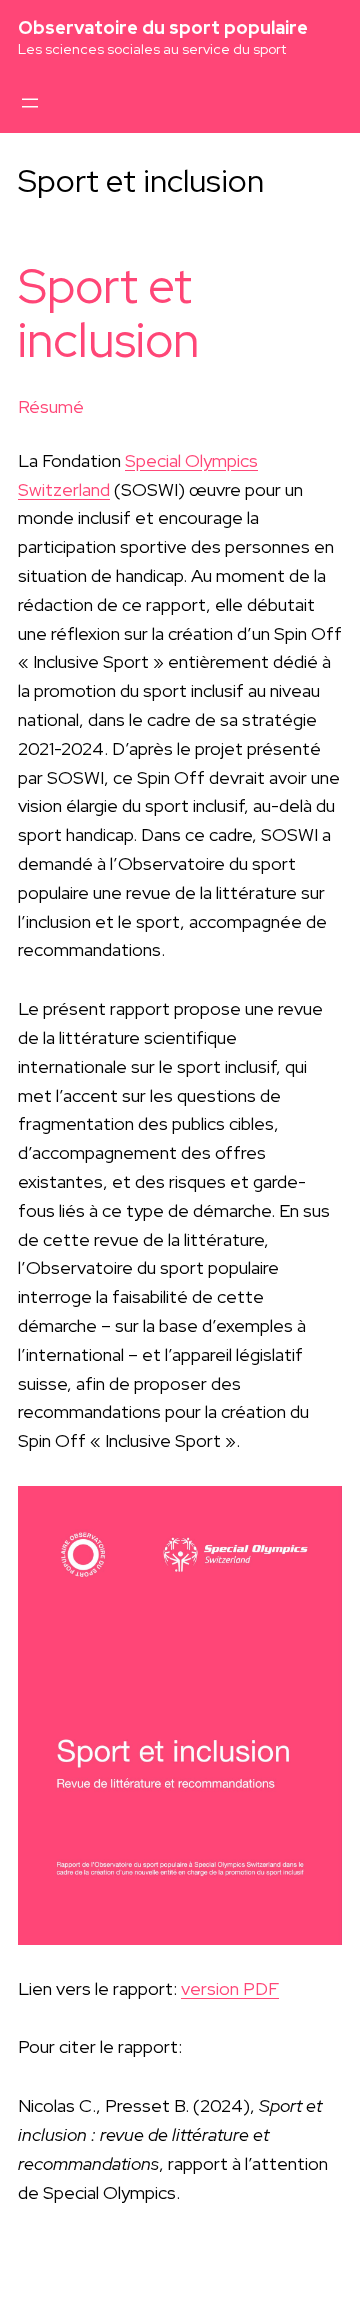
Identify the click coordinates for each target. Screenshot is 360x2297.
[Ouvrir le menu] (30, 103)
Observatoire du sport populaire (163, 27)
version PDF (230, 1988)
